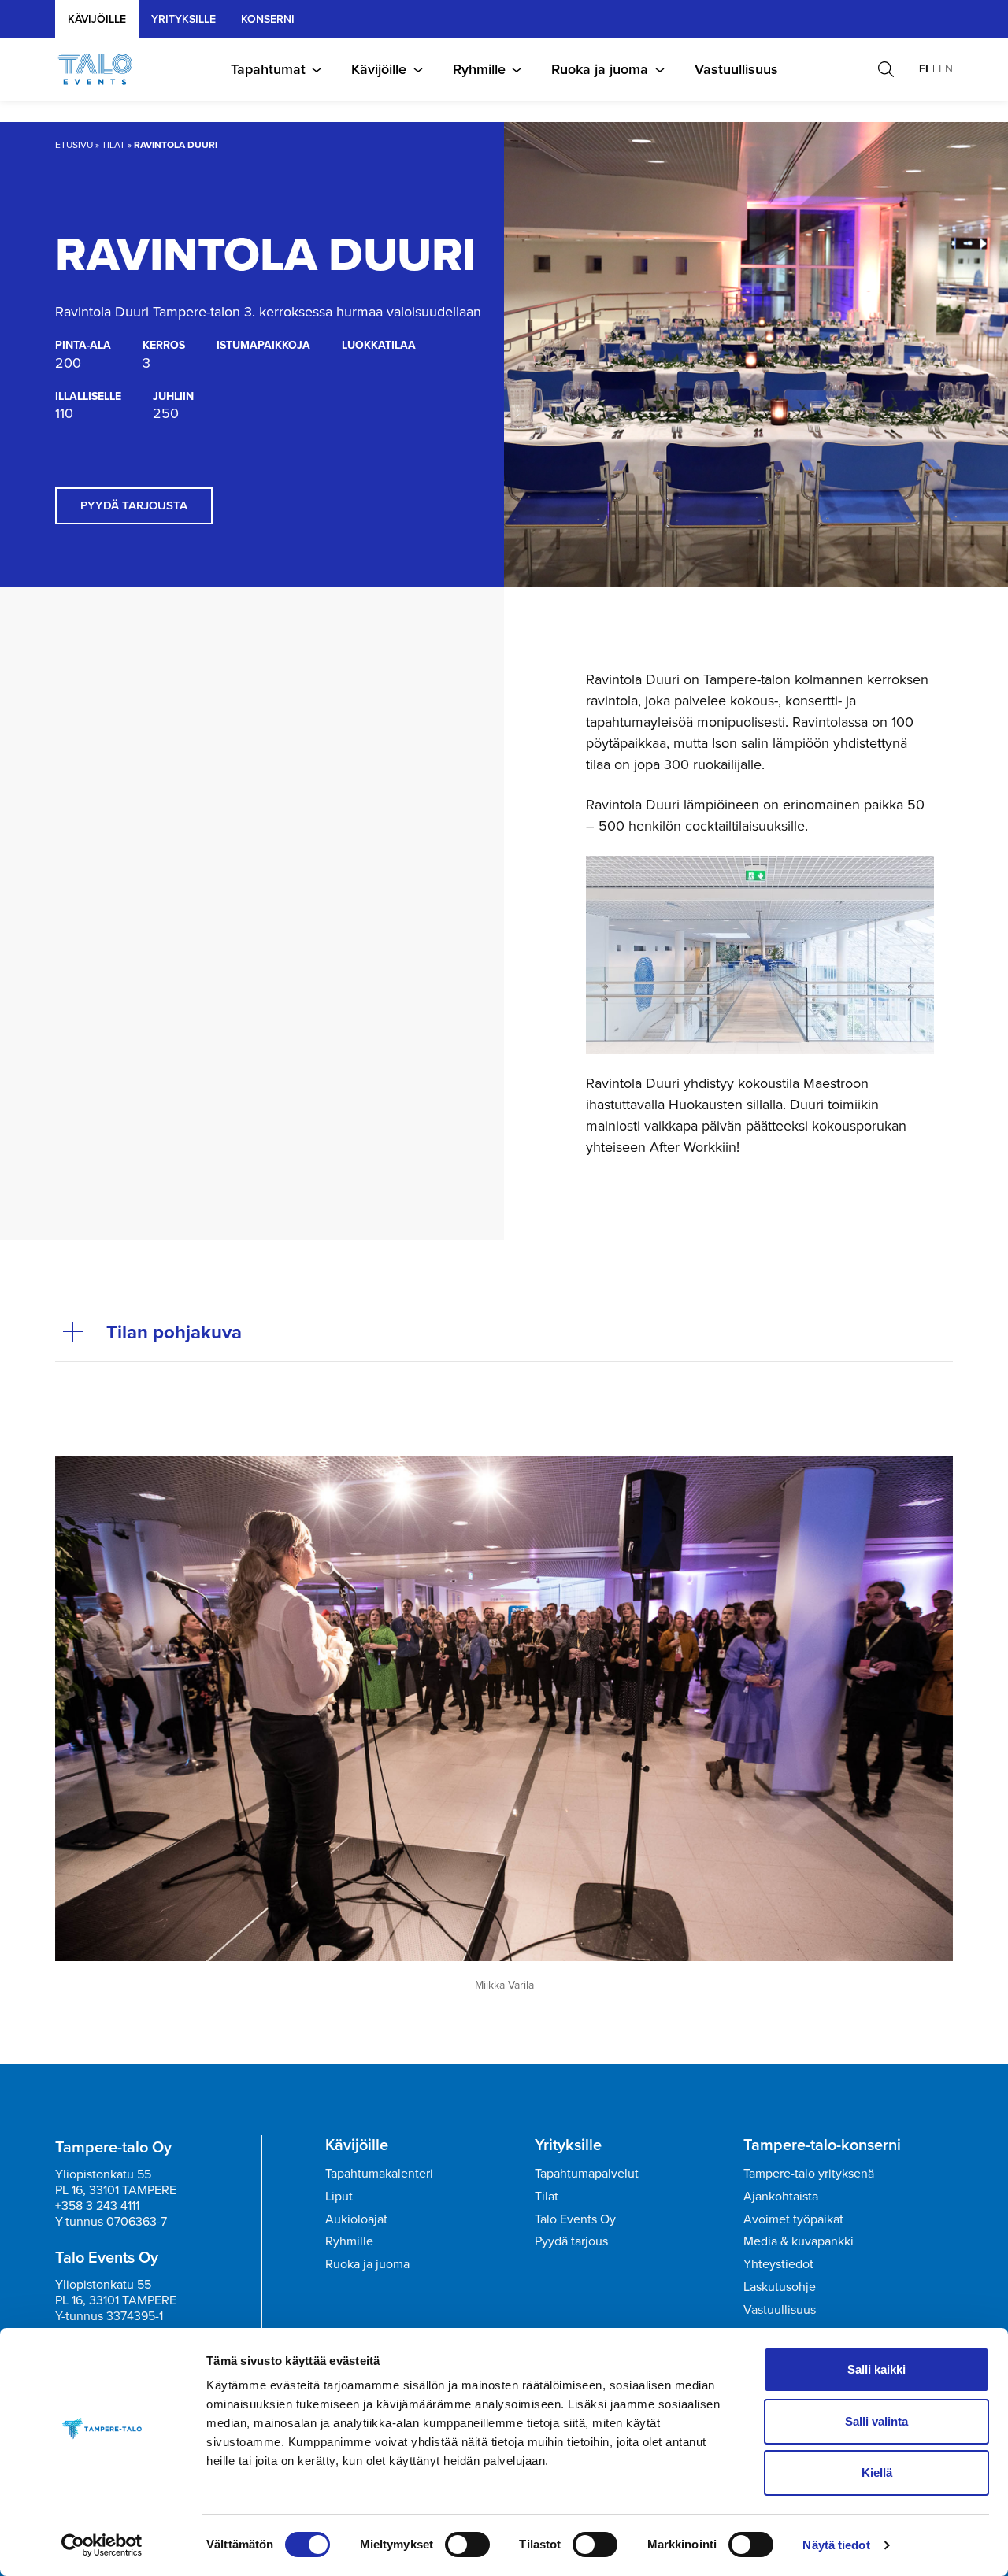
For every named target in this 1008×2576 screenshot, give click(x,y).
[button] (886, 69)
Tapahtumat (268, 69)
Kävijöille (97, 19)
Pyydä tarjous (571, 2241)
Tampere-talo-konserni (822, 2145)
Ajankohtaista (781, 2196)
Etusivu (74, 145)
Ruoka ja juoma (600, 69)
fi (924, 69)
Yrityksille (568, 2145)
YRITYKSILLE (183, 19)
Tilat (113, 145)
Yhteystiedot (778, 2264)
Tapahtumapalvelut (587, 2173)
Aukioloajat (356, 2219)
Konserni (268, 19)
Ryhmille (479, 69)
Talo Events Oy (575, 2219)
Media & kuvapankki (799, 2241)
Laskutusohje (780, 2287)
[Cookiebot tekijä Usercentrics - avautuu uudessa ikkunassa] (102, 2545)
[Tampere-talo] (103, 69)
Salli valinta (876, 2421)
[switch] (467, 2545)
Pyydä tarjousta (134, 505)
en (946, 69)
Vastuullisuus (736, 69)
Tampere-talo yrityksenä (809, 2173)
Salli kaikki (876, 2369)
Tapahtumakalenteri (379, 2173)
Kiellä (877, 2472)
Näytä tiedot (836, 2545)
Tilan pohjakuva (174, 1332)
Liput (339, 2196)
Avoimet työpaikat (793, 2219)
